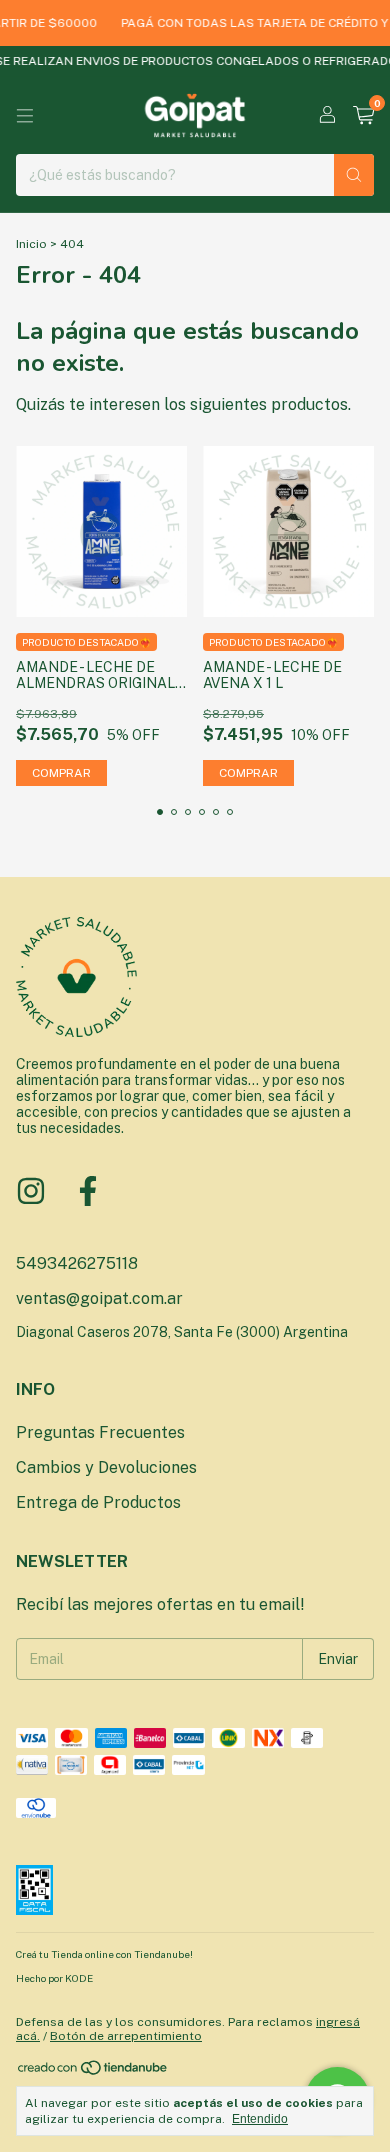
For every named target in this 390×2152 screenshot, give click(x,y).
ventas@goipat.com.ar (99, 1298)
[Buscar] (354, 175)
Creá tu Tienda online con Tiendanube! (104, 1954)
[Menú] (25, 116)
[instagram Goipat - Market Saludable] (31, 1191)
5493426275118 (77, 1263)
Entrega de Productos (98, 1502)
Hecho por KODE (54, 1978)
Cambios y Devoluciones (106, 1467)
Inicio (31, 244)
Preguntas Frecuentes (100, 1432)
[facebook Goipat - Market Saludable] (88, 1191)
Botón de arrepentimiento (126, 2036)
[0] (363, 116)
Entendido (260, 2119)
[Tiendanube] (93, 2072)
